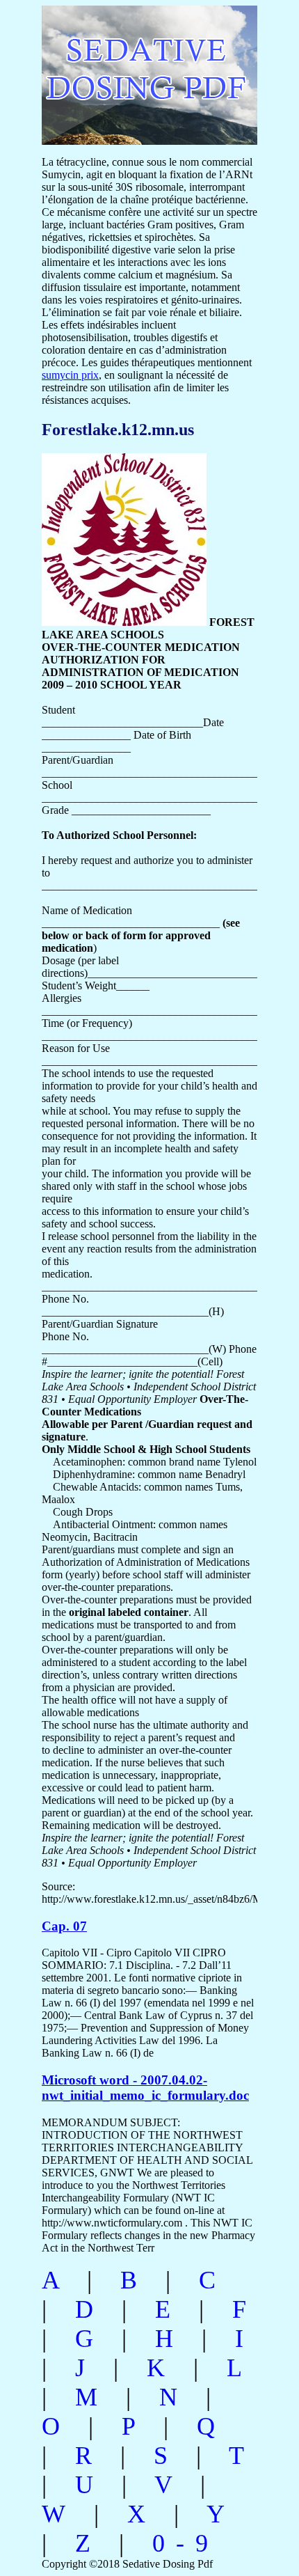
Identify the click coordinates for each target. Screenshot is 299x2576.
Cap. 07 (64, 1926)
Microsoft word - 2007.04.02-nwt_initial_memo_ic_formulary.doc (145, 2088)
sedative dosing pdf (136, 68)
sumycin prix (70, 375)
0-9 (186, 2543)
